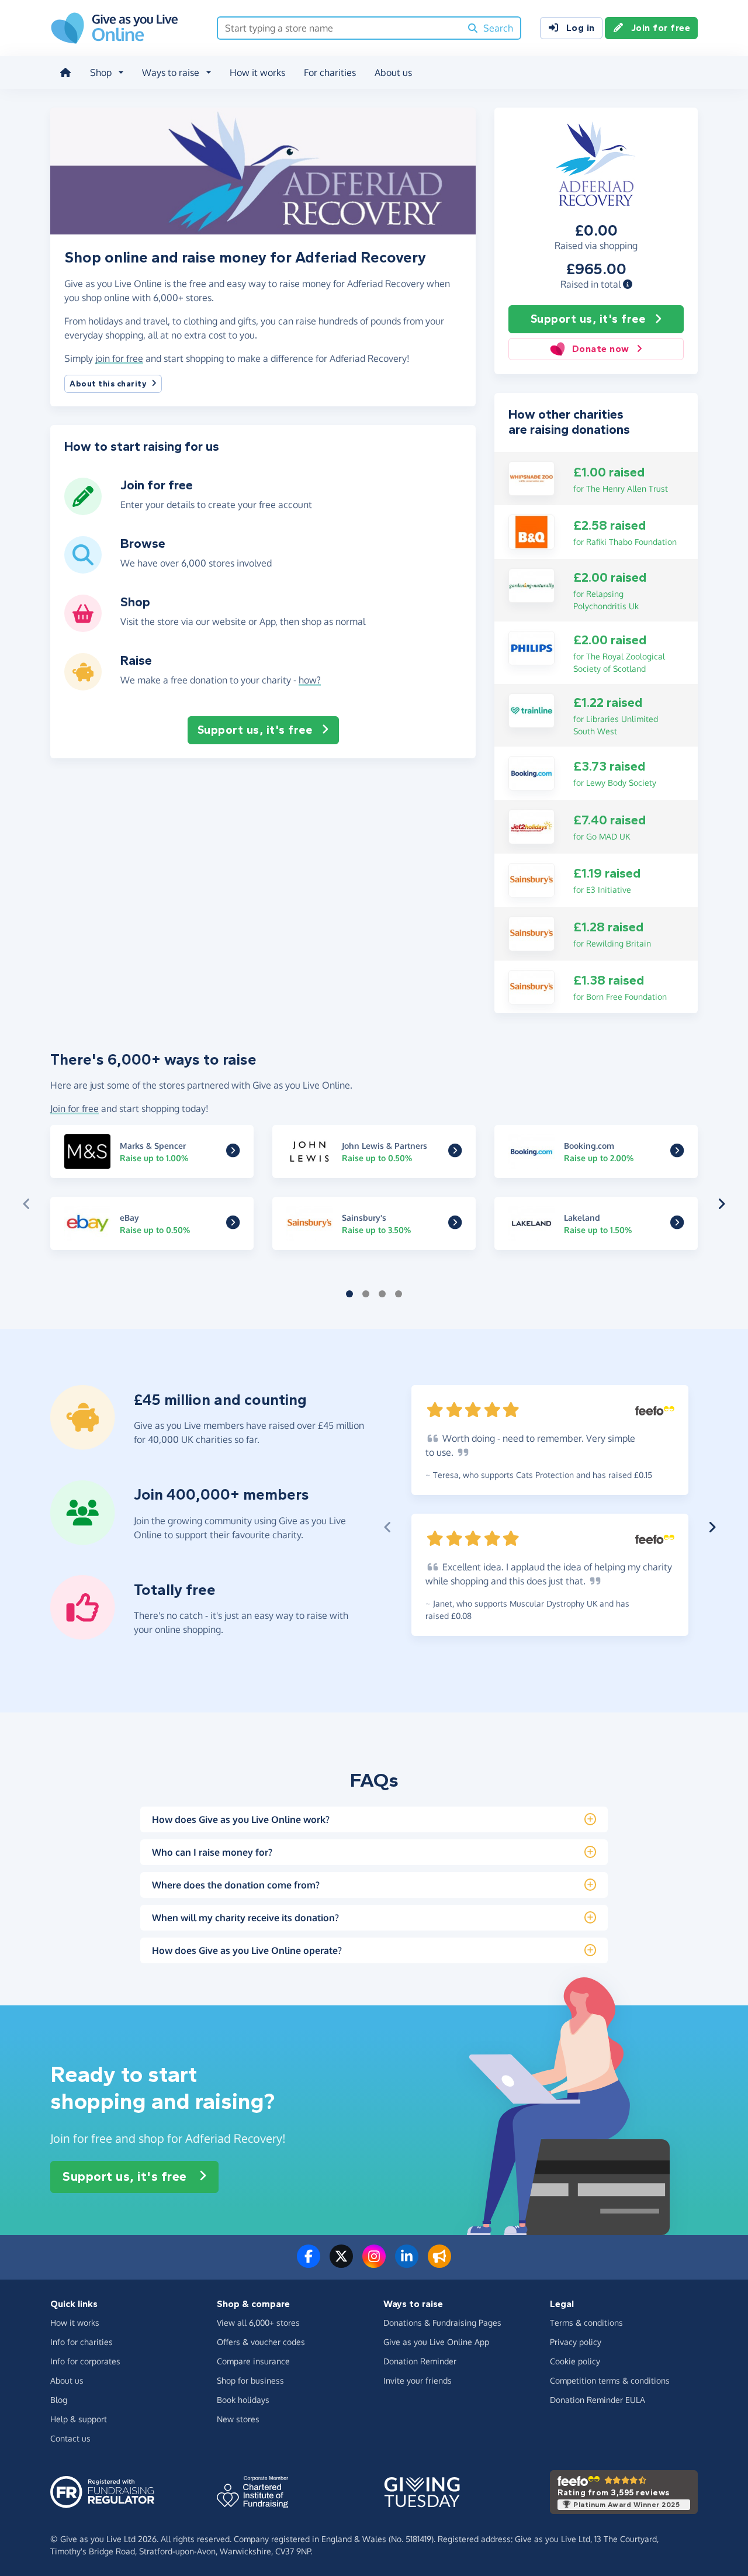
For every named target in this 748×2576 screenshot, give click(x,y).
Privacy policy (576, 2342)
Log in (581, 28)
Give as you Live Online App (436, 2342)
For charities (330, 72)
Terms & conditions (586, 2323)
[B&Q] (531, 531)
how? (310, 680)
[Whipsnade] (531, 478)
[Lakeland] (677, 1225)
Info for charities (82, 2342)
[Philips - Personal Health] (531, 647)
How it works (257, 72)
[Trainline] (531, 710)
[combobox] (339, 28)
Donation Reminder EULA (598, 2400)
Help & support (79, 2419)
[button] (628, 284)
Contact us (70, 2438)
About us (393, 72)
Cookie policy (575, 2361)
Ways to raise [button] (171, 72)
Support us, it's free (588, 319)
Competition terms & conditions (610, 2380)
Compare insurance (253, 2361)
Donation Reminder (420, 2361)
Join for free (661, 28)
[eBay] (233, 1225)
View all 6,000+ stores (258, 2323)
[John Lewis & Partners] (455, 1153)
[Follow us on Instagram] (374, 2263)
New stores (238, 2419)
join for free (119, 358)
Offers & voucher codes (261, 2342)
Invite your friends (418, 2380)
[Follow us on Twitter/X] (341, 2263)
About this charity (108, 384)
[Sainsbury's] (531, 879)
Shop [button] (101, 72)
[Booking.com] (531, 772)
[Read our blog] (439, 2263)
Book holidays (243, 2400)
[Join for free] (83, 510)
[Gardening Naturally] (531, 585)
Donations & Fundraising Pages (442, 2323)
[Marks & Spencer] (233, 1153)
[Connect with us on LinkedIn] (407, 2263)
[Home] (65, 72)
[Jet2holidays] (531, 826)
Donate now (601, 349)
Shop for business (250, 2380)
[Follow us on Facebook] (309, 2263)
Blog (59, 2400)
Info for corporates (85, 2361)
